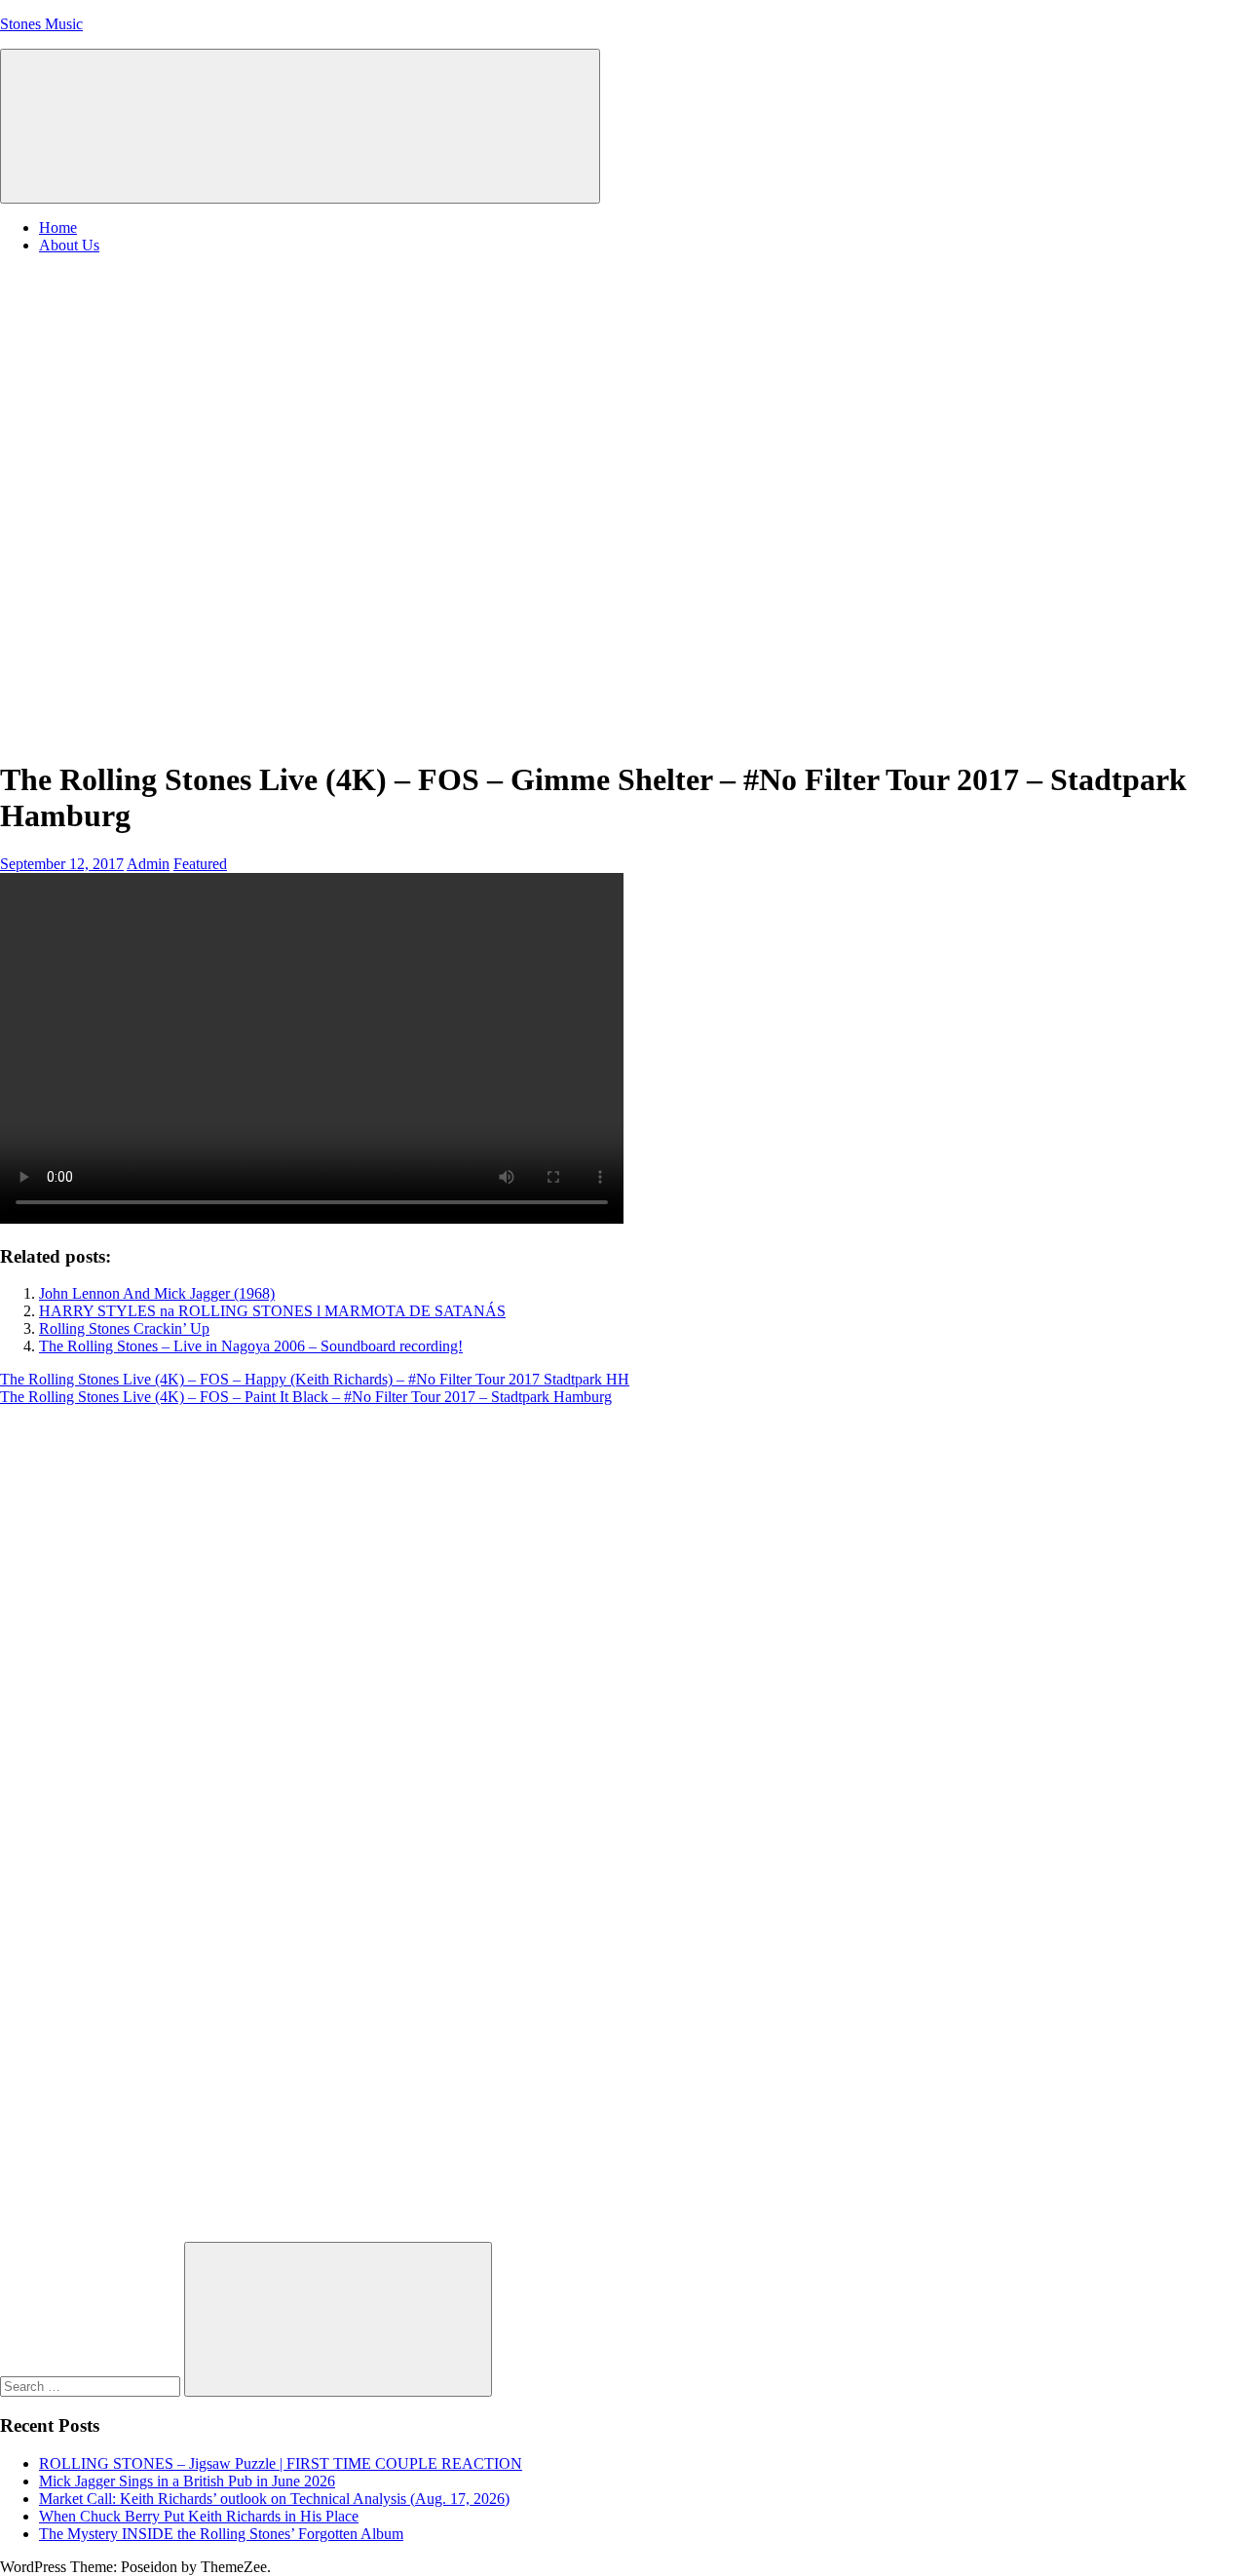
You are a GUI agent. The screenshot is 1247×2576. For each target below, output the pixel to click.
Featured (200, 864)
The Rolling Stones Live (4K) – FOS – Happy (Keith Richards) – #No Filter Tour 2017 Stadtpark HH (315, 1379)
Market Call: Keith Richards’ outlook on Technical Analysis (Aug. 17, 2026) (274, 2499)
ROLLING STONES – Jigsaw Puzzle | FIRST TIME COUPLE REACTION (281, 2463)
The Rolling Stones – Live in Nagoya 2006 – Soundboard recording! (251, 1346)
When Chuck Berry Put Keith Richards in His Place (199, 2516)
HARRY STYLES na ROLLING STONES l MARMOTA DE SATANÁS (272, 1311)
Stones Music (41, 24)
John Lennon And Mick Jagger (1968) (157, 1293)
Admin (148, 864)
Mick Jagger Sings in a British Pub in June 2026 (187, 2481)
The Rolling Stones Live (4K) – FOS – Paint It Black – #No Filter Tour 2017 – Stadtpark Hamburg (306, 1397)
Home (58, 227)
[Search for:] (92, 2386)
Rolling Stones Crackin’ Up (124, 1328)
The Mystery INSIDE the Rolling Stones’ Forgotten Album (221, 2534)
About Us (69, 245)
